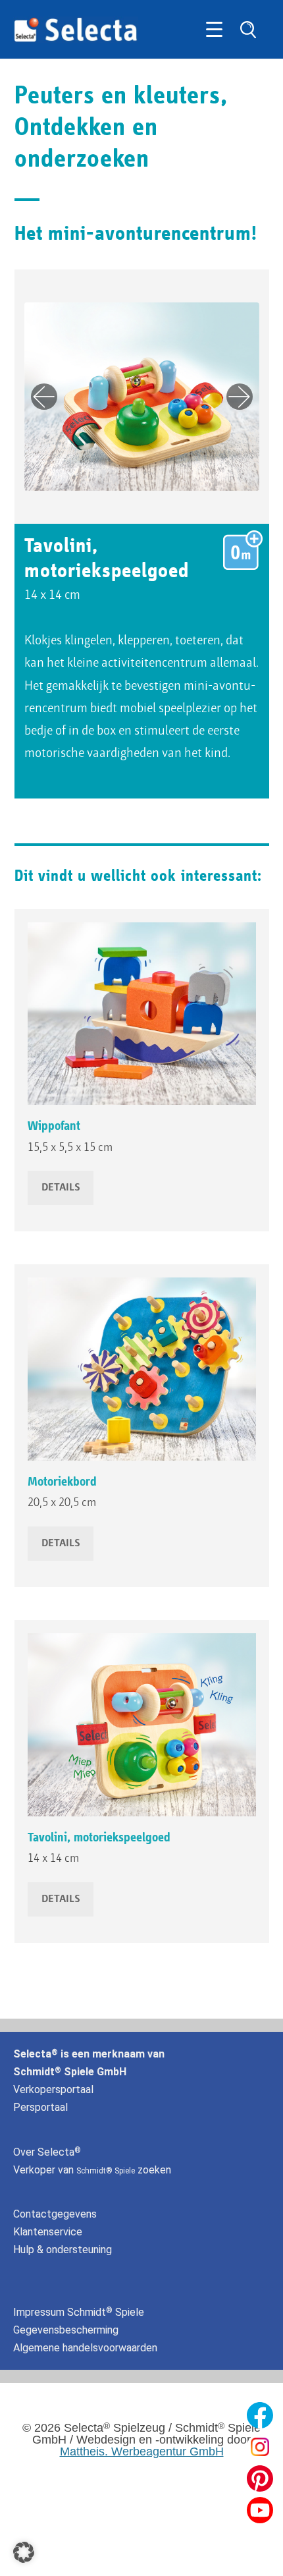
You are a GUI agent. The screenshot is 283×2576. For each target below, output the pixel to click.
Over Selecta (47, 2152)
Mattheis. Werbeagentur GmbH (142, 2451)
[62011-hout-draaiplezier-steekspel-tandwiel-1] (142, 1369)
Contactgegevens (55, 2214)
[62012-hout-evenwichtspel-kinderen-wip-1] (142, 1014)
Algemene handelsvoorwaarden (85, 2348)
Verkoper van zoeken (92, 2170)
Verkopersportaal (53, 2089)
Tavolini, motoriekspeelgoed (99, 1837)
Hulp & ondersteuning (63, 2250)
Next (240, 397)
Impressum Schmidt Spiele (80, 2312)
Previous (44, 397)
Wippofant (54, 1126)
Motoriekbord (62, 1482)
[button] (24, 2552)
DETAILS (61, 1188)
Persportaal (40, 2107)
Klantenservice (48, 2232)
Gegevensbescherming (66, 2330)
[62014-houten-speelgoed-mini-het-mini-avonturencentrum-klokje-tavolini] (142, 1725)
